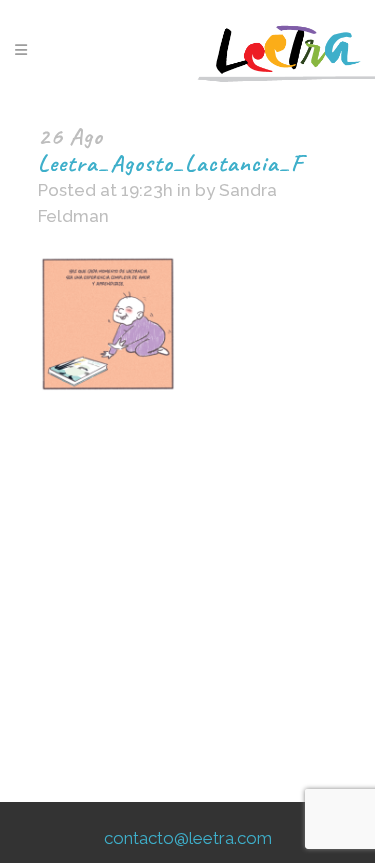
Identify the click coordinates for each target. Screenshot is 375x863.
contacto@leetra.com (188, 838)
